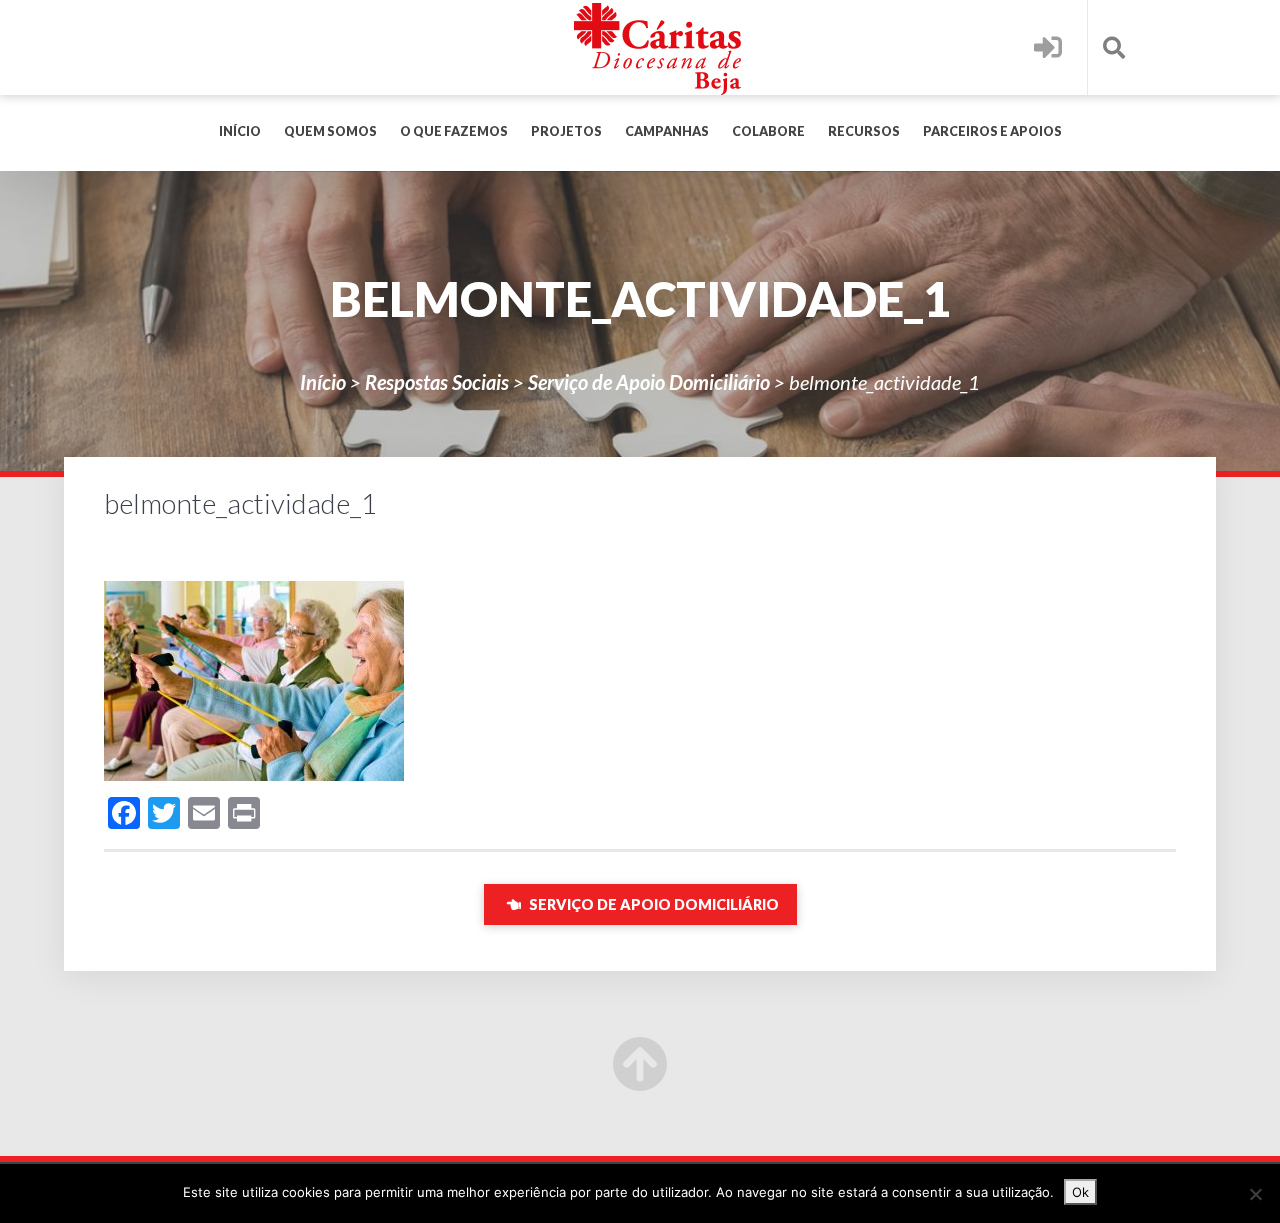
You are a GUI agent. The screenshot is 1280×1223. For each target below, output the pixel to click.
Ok (1080, 1192)
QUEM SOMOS (330, 131)
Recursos (864, 131)
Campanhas (667, 131)
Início (240, 131)
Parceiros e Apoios (992, 131)
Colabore (768, 131)
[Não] (1255, 1194)
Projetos (566, 131)
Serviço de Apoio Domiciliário (649, 382)
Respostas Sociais (437, 382)
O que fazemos (454, 131)
